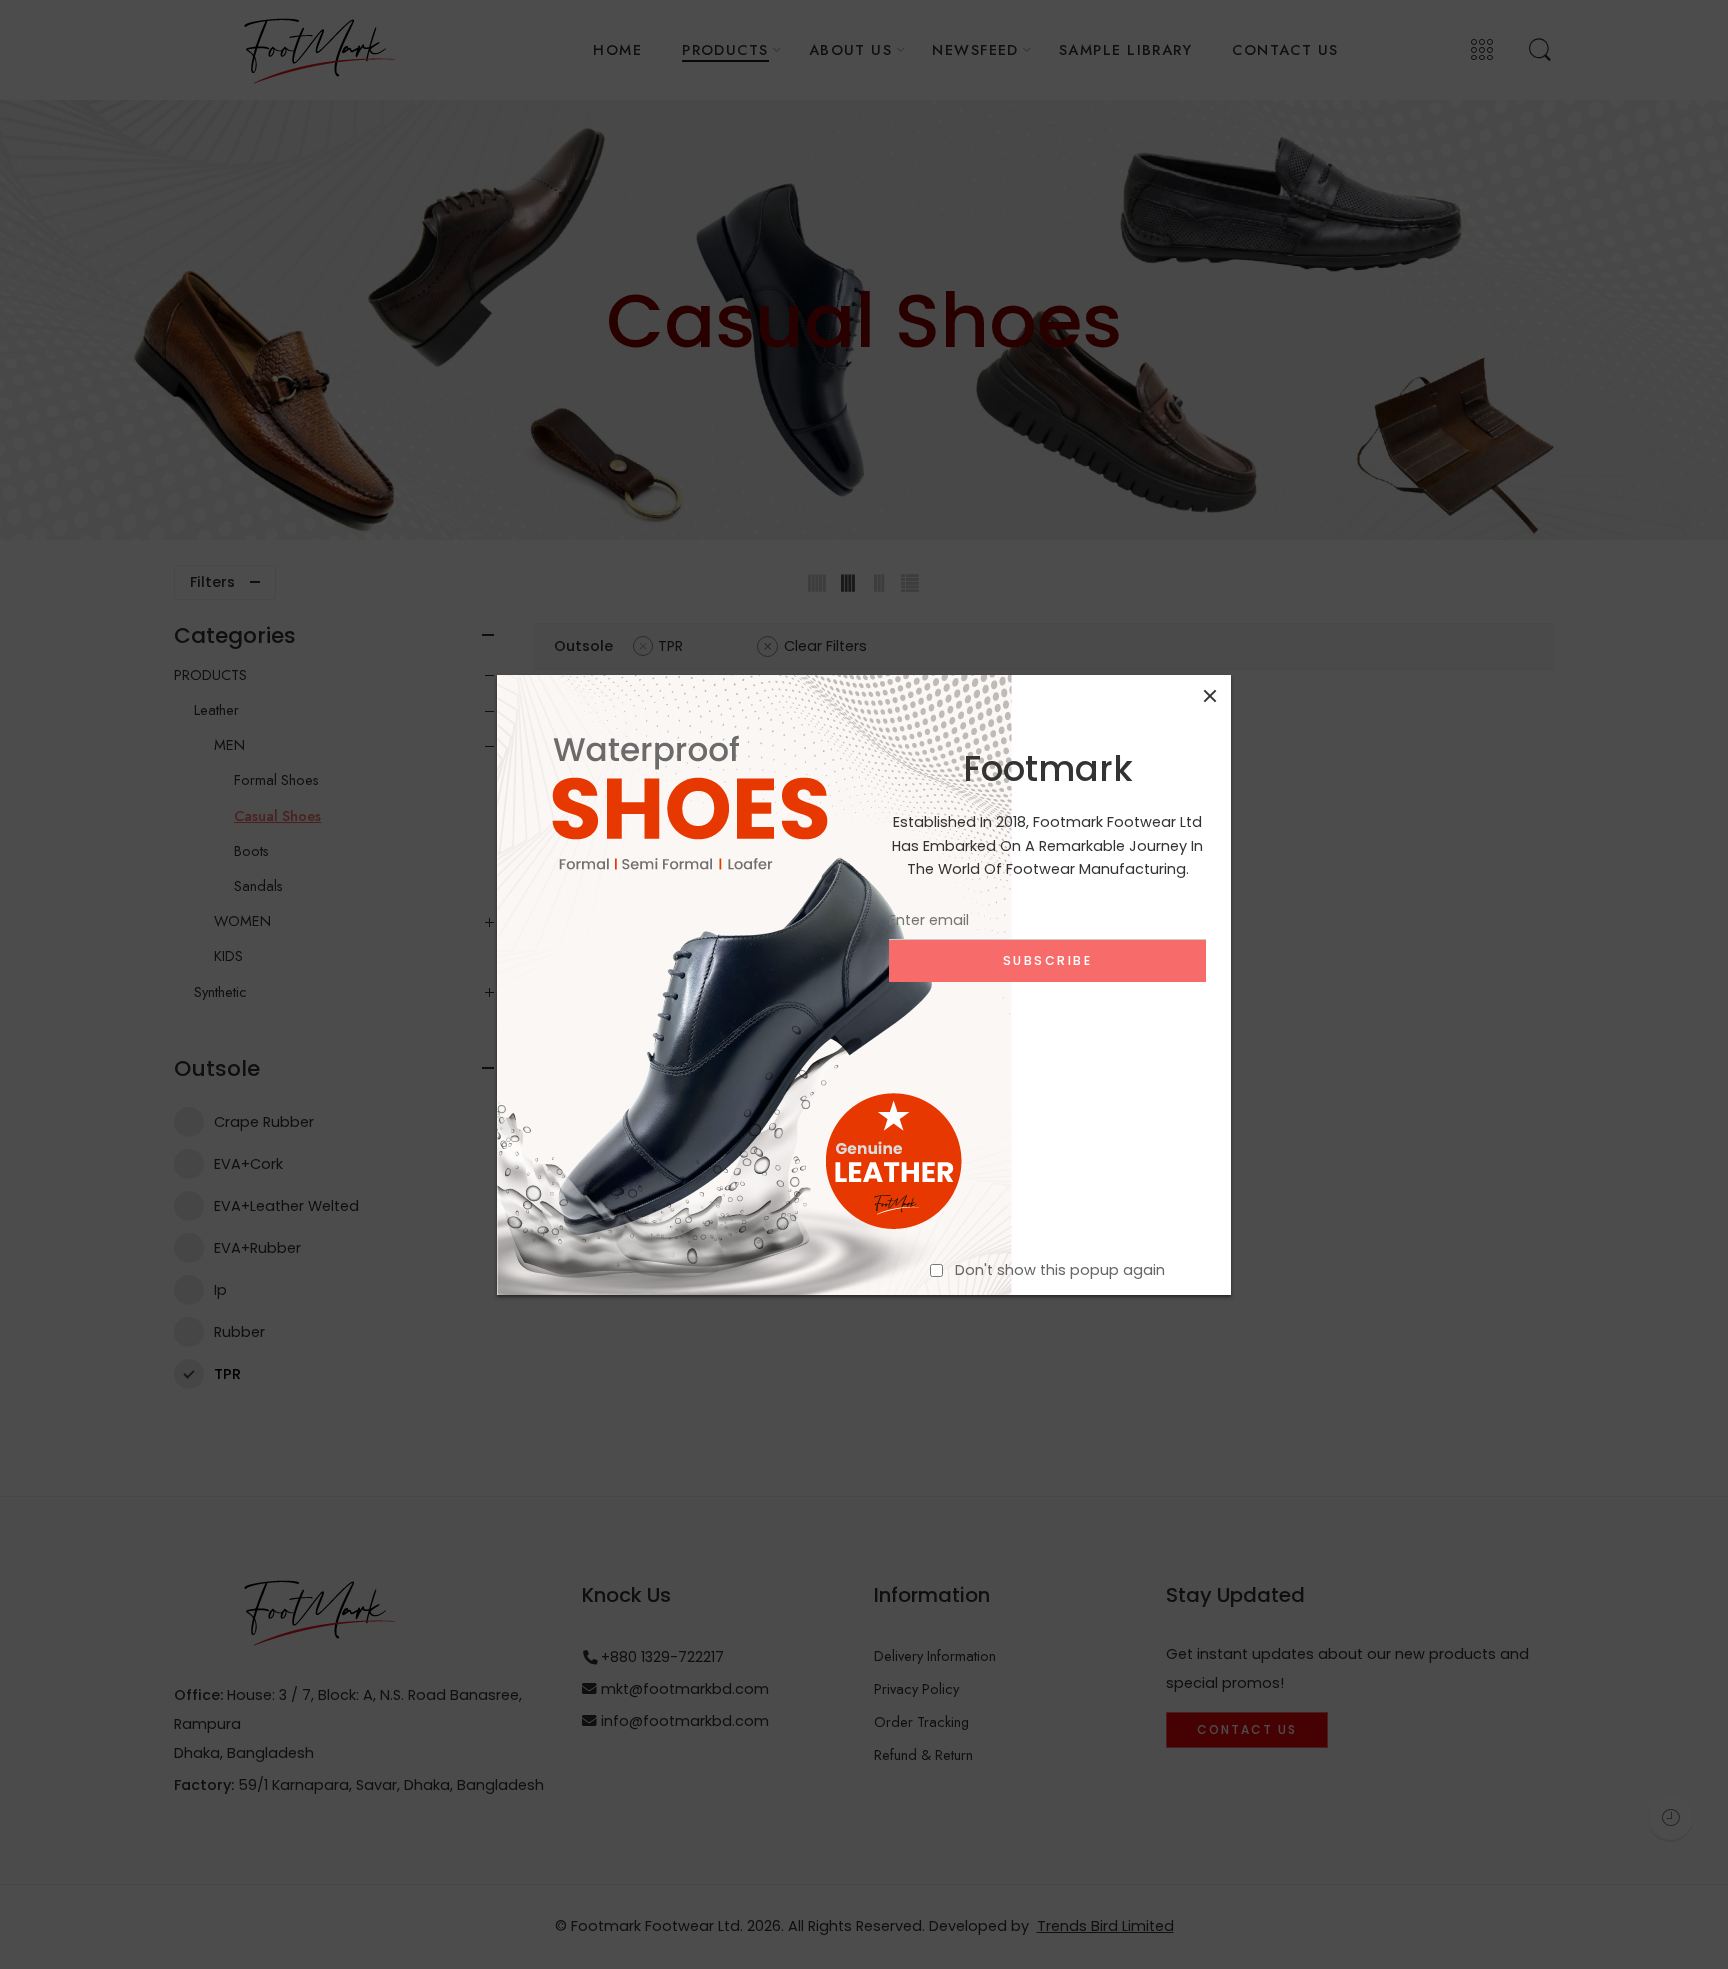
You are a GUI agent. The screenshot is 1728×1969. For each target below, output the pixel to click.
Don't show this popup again (1060, 1269)
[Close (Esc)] (1210, 696)
